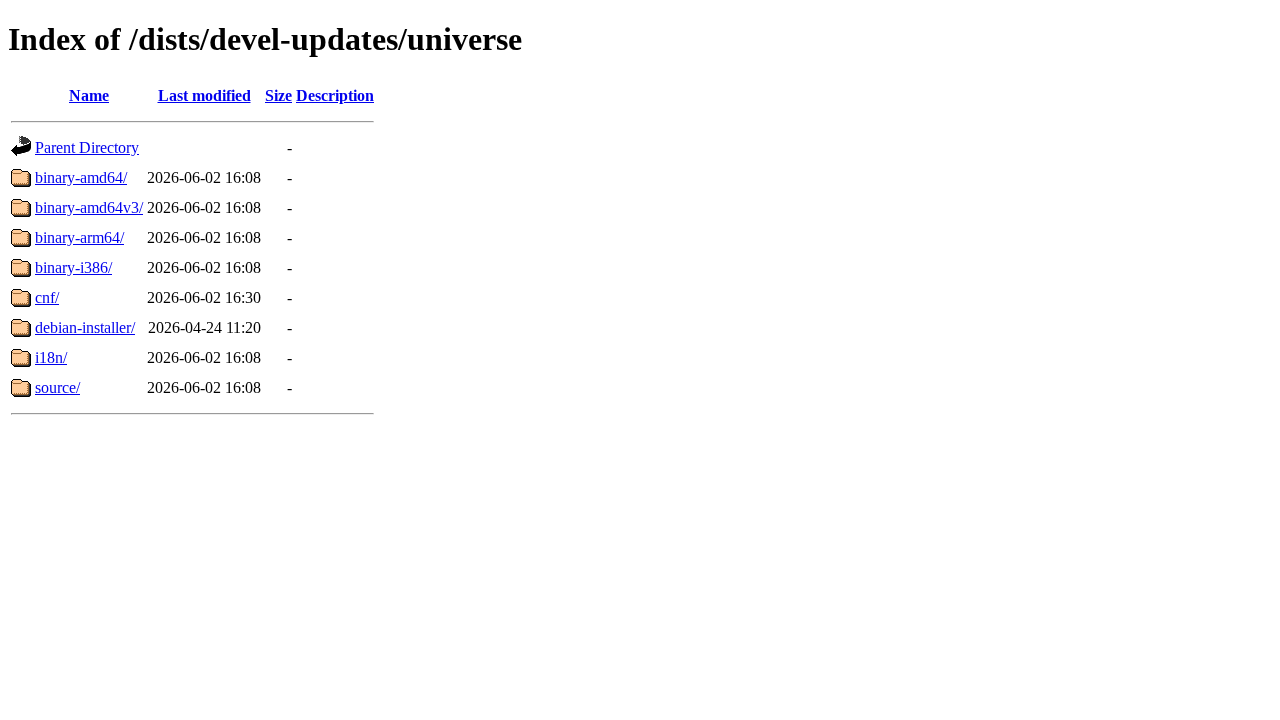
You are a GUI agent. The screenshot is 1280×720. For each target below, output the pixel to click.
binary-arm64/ (79, 237)
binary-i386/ (73, 267)
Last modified (204, 95)
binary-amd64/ (81, 177)
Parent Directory (87, 147)
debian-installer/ (85, 327)
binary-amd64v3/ (89, 207)
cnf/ (47, 297)
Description (335, 95)
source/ (57, 387)
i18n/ (51, 357)
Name (89, 95)
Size (278, 95)
